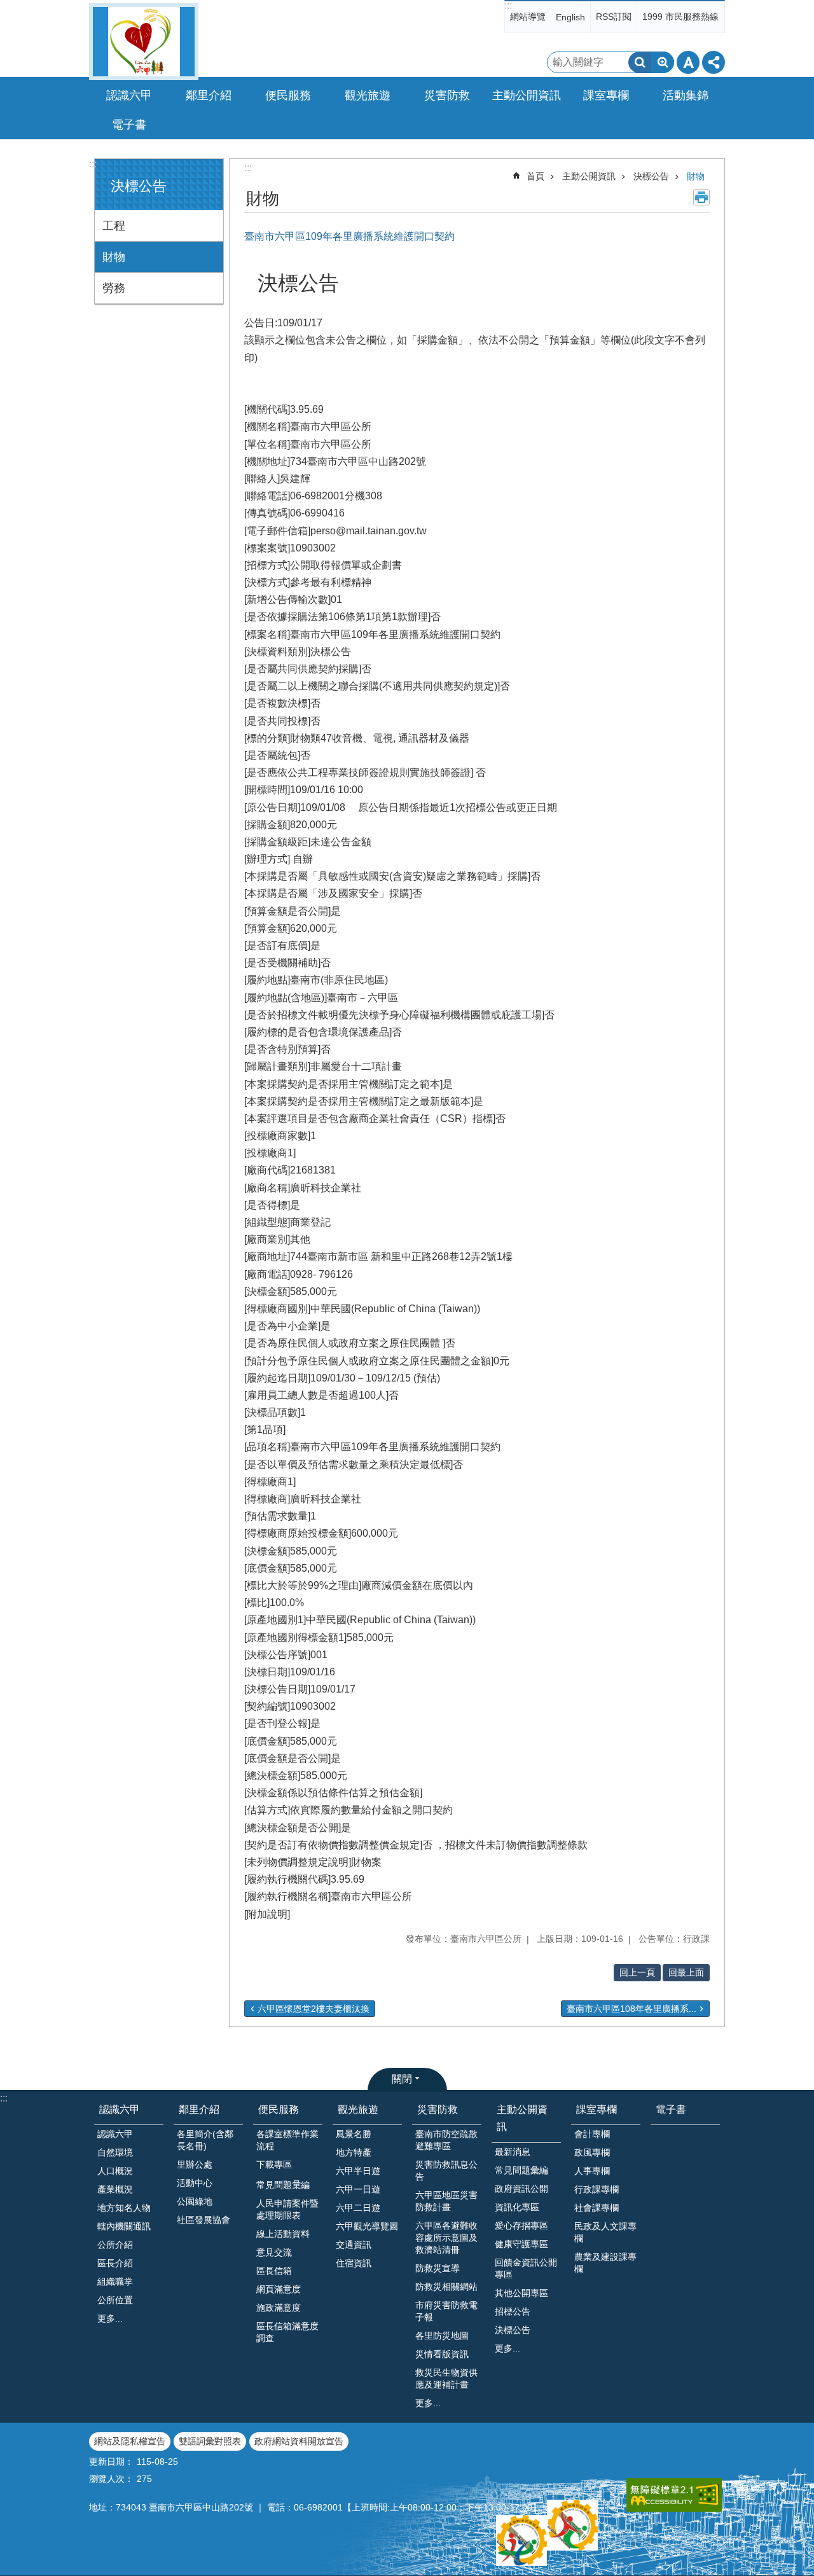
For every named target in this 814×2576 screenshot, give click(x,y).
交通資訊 (354, 2245)
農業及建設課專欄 (605, 2263)
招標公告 (513, 2311)
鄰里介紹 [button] (209, 95)
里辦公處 (195, 2164)
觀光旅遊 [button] (368, 95)
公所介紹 (115, 2245)
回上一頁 (637, 1972)
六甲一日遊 (358, 2189)
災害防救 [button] (447, 95)
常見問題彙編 (521, 2170)
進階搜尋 (663, 62)
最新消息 (513, 2152)
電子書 (129, 125)
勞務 (114, 288)
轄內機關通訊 (124, 2226)
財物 (114, 257)
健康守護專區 (521, 2244)
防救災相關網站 (446, 2287)
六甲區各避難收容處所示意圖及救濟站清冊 (446, 2238)
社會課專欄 (597, 2208)
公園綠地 (195, 2201)
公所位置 (115, 2300)
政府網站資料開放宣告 (299, 2441)
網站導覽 (528, 17)
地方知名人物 (124, 2208)
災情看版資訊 (442, 2354)
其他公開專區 (521, 2293)
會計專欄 (592, 2134)
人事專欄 (592, 2171)
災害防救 (438, 2109)
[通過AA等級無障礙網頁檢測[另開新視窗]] (674, 2495)
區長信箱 (274, 2271)
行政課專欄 (597, 2189)
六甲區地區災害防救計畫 (446, 2201)
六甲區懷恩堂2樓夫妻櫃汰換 (314, 2009)
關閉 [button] (402, 2079)
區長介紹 (115, 2263)
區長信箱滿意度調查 (287, 2332)
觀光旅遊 (358, 2109)
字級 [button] (688, 62)
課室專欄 (597, 2109)
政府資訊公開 (521, 2189)
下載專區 (274, 2164)
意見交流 (274, 2252)
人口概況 (115, 2171)
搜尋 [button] (640, 62)
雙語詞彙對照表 (210, 2441)
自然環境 (115, 2152)
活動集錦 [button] (686, 95)
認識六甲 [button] (129, 95)
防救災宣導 (438, 2268)
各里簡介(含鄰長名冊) (205, 2140)
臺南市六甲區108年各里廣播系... (631, 2009)
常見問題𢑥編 (283, 2185)
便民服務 (279, 2109)
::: (508, 5)
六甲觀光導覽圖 (367, 2226)
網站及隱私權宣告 (130, 2441)
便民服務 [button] (288, 95)
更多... (110, 2318)
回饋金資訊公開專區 (526, 2268)
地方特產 (354, 2152)
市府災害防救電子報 (446, 2311)
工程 (114, 226)
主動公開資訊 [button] (527, 95)
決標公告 (651, 176)
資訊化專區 (517, 2207)
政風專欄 (592, 2152)
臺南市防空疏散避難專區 (446, 2140)
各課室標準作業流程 (287, 2140)
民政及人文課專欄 (605, 2232)
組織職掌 (115, 2282)
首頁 (535, 176)
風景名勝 (354, 2134)
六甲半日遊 (358, 2171)
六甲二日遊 (358, 2208)
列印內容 (701, 197)
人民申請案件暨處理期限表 (287, 2209)
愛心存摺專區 (521, 2226)
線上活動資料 (283, 2234)
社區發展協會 (203, 2220)
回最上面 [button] (686, 1972)
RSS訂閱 (614, 17)
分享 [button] (714, 62)
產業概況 (115, 2189)
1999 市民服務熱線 (680, 17)
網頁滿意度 (279, 2289)
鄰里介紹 (199, 2109)
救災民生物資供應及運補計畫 (446, 2379)
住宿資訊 (354, 2263)
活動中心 (195, 2183)
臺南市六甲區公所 (144, 42)
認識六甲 (120, 2109)
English (570, 17)
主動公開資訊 (589, 176)
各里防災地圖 (442, 2336)
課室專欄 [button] (606, 95)
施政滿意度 (279, 2308)
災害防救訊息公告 (446, 2171)
